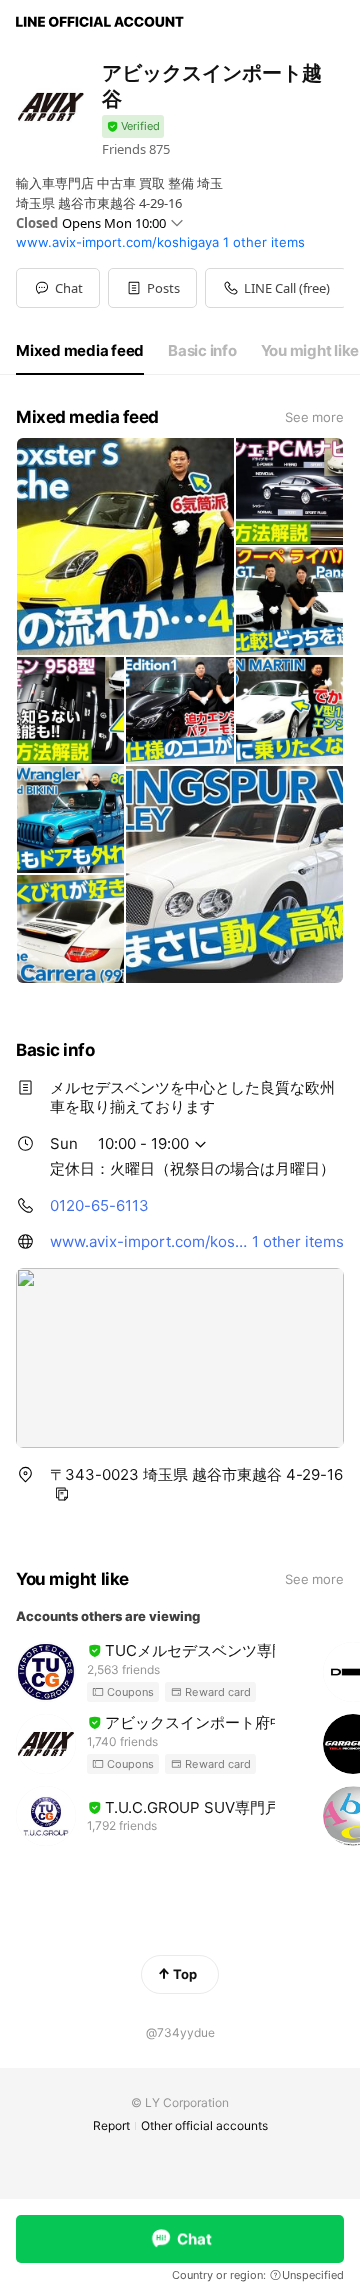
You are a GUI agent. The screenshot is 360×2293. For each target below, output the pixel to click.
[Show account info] (133, 126)
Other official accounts (204, 2125)
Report (111, 2125)
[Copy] (62, 1494)
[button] (152, 288)
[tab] (80, 351)
